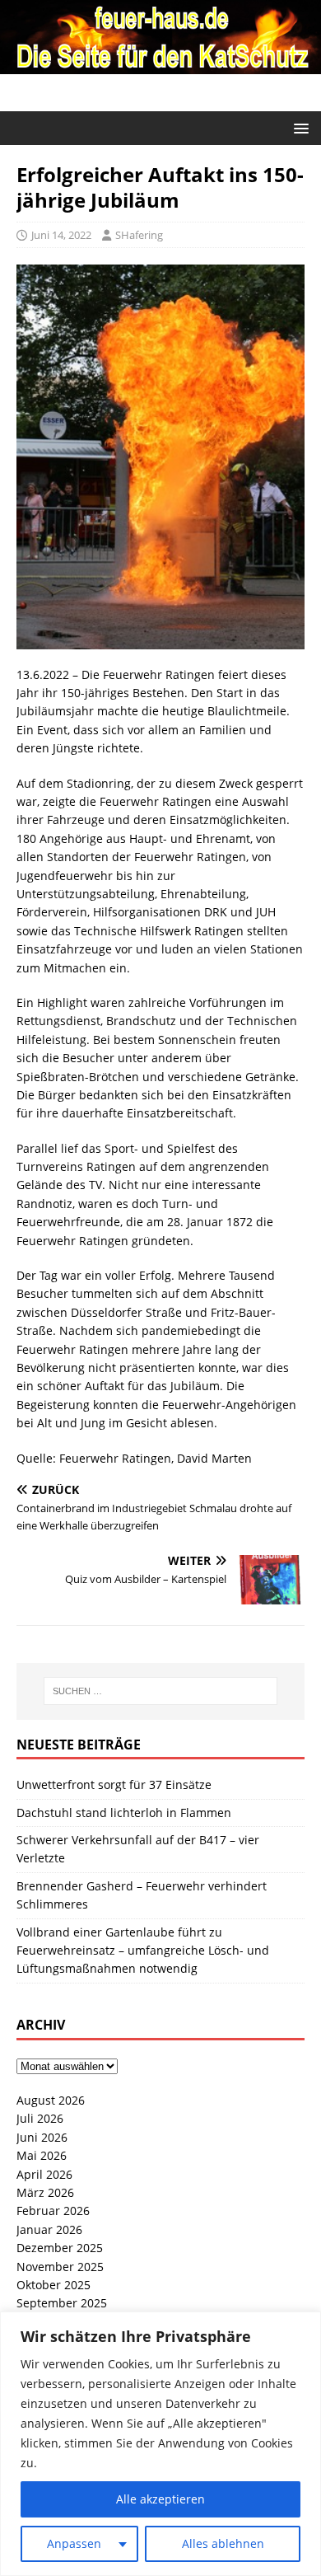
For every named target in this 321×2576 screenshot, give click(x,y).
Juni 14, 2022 (61, 235)
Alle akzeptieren (160, 2499)
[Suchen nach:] (161, 1691)
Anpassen (74, 2543)
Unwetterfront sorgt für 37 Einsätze (114, 1784)
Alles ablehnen (223, 2543)
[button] (298, 127)
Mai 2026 (42, 2155)
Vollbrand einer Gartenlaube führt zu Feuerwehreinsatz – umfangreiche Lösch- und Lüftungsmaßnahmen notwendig (143, 1951)
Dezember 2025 (60, 2248)
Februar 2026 (53, 2211)
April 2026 (44, 2174)
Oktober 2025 (53, 2285)
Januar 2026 (49, 2229)
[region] (160, 2444)
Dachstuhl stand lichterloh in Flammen (124, 1813)
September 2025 (62, 2303)
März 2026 (45, 2192)
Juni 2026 (42, 2137)
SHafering (139, 235)
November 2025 (60, 2267)
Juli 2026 (40, 2118)
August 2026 (51, 2100)
